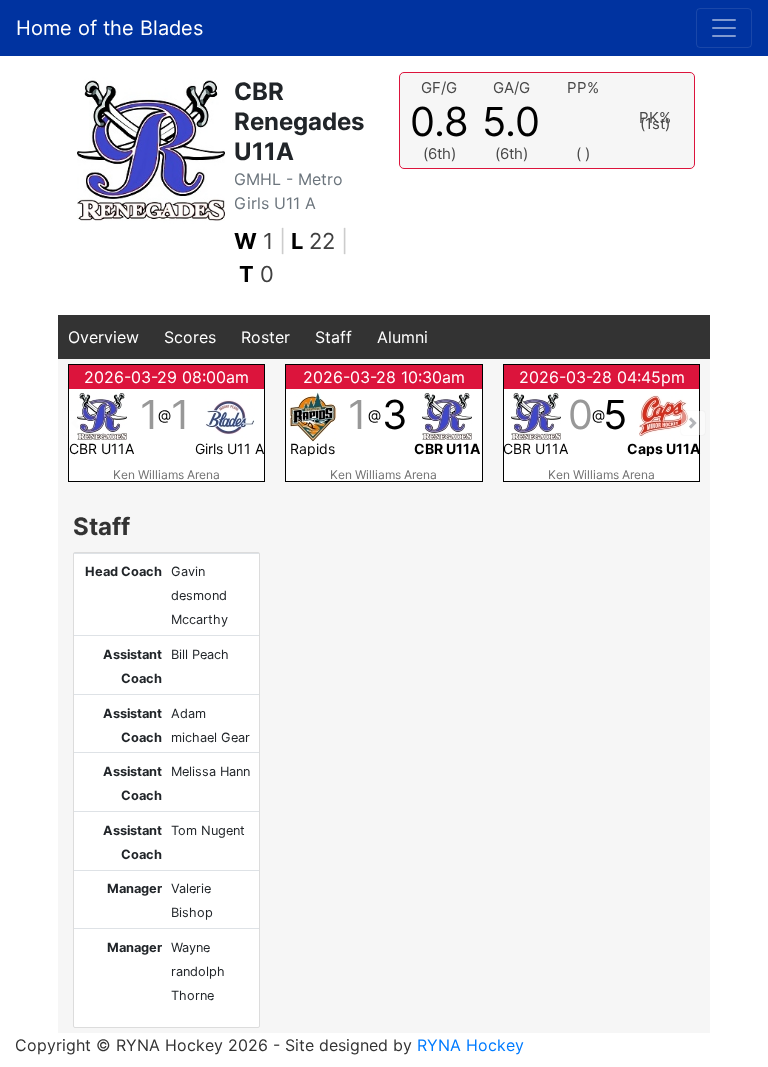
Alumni (402, 337)
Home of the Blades (109, 28)
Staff (333, 337)
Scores (190, 337)
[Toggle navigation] (724, 28)
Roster (265, 337)
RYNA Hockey (470, 1045)
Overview (103, 337)
